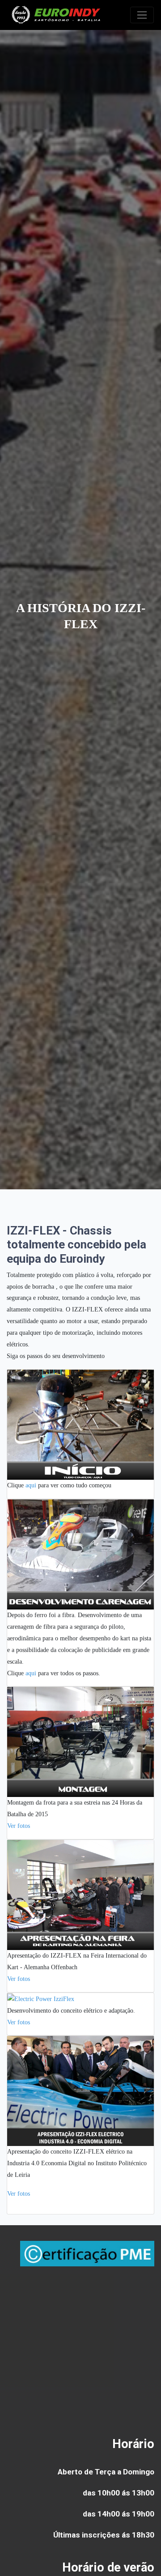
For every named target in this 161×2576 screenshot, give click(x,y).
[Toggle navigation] (142, 15)
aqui (31, 1485)
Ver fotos (19, 1826)
